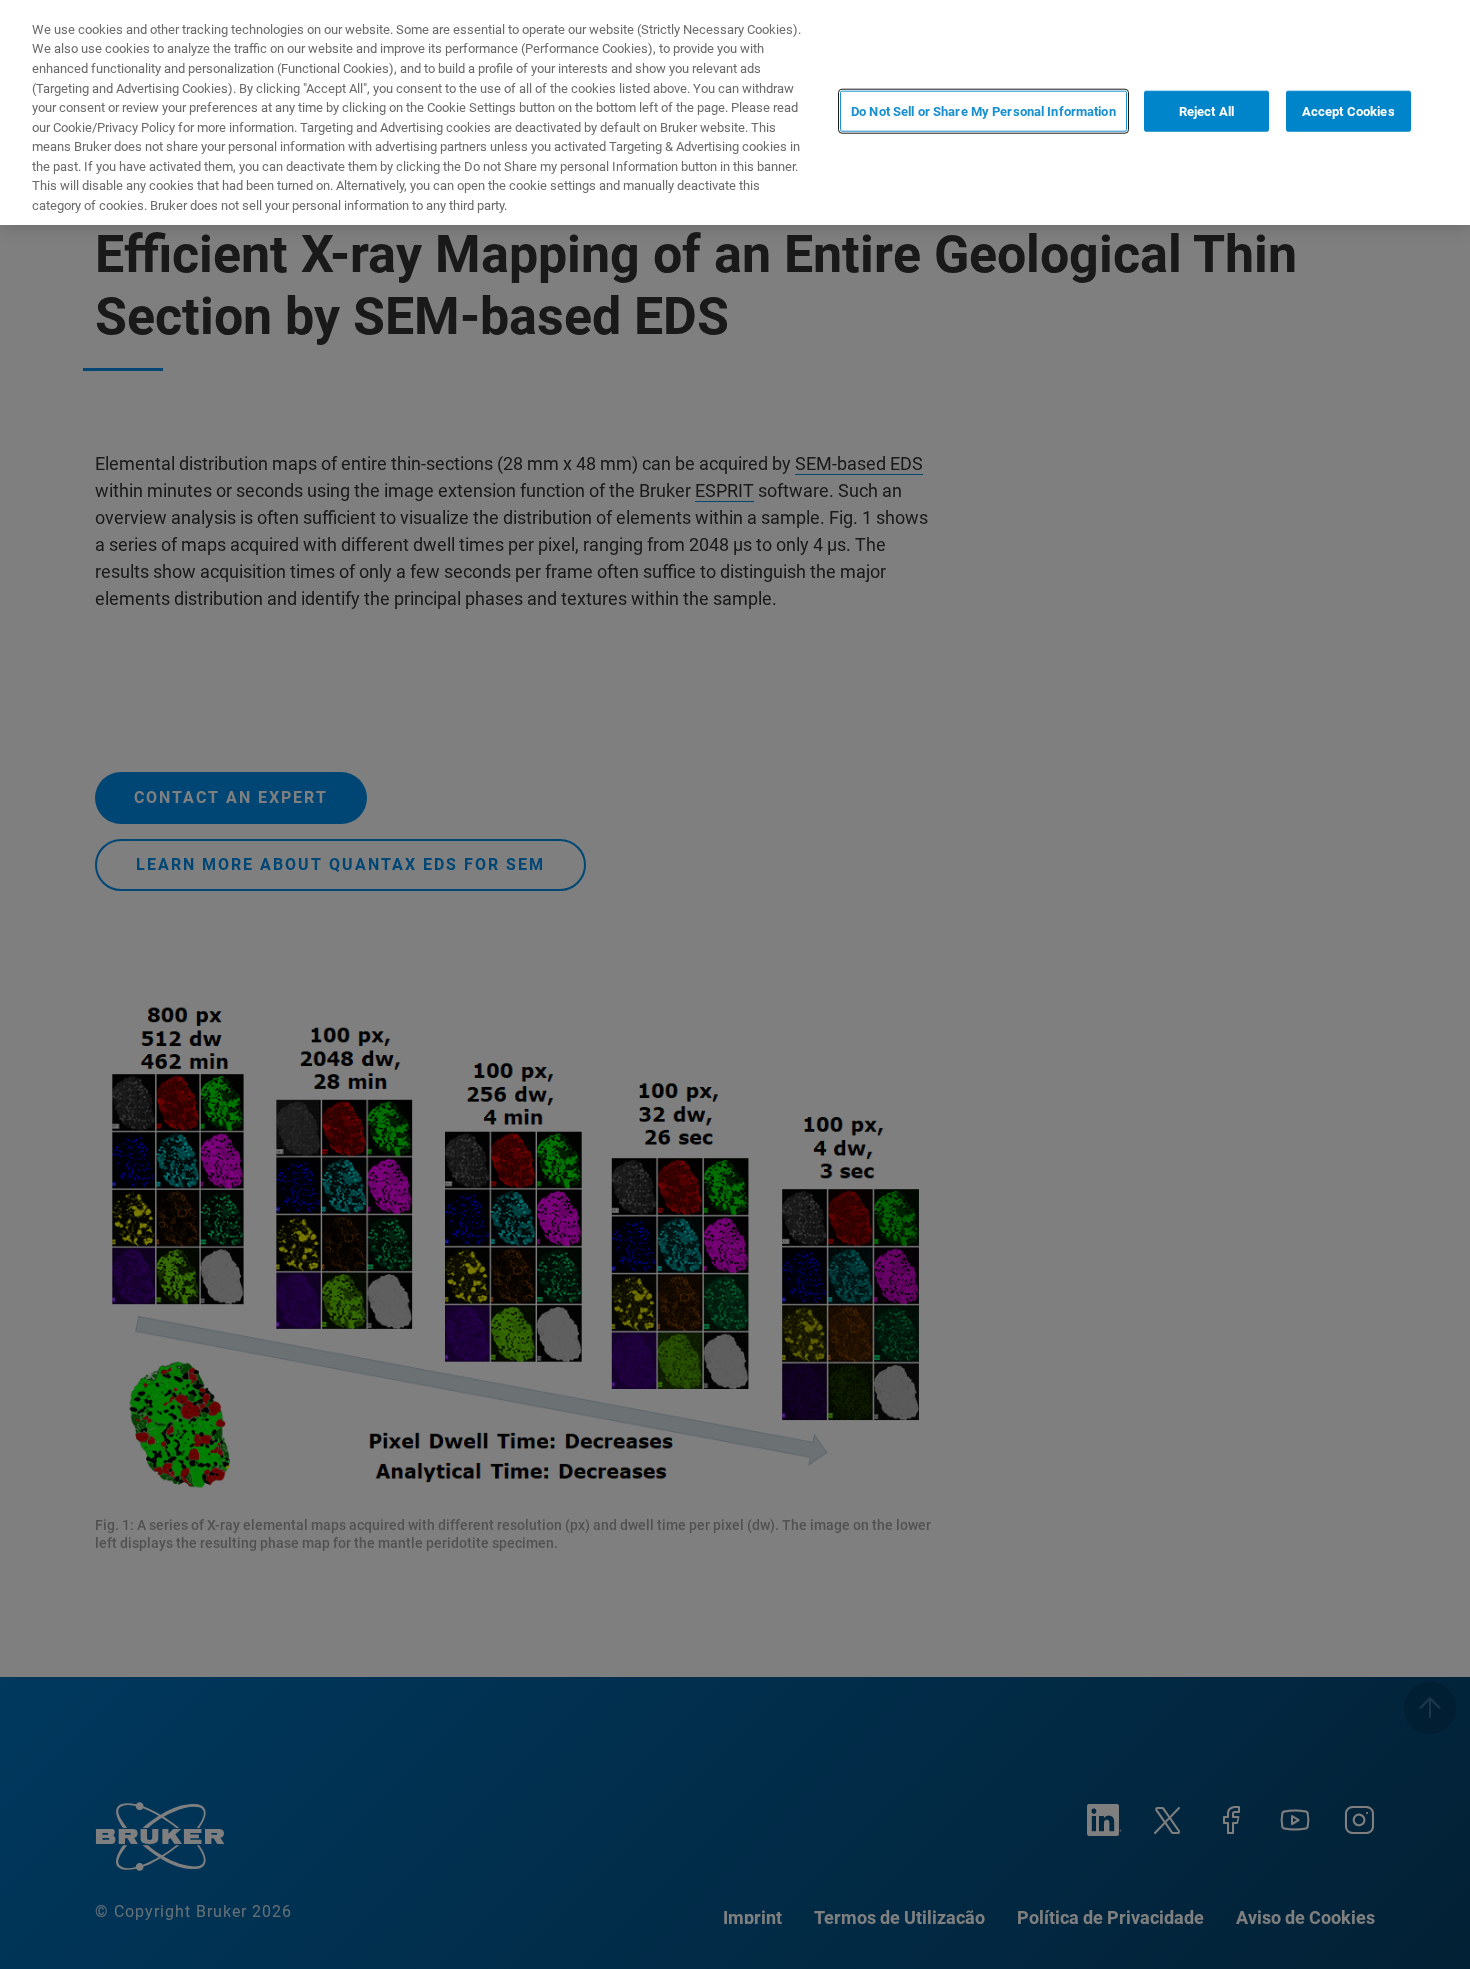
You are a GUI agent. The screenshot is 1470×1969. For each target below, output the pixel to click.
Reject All (1206, 110)
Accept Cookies (1348, 110)
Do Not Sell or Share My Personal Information (983, 110)
